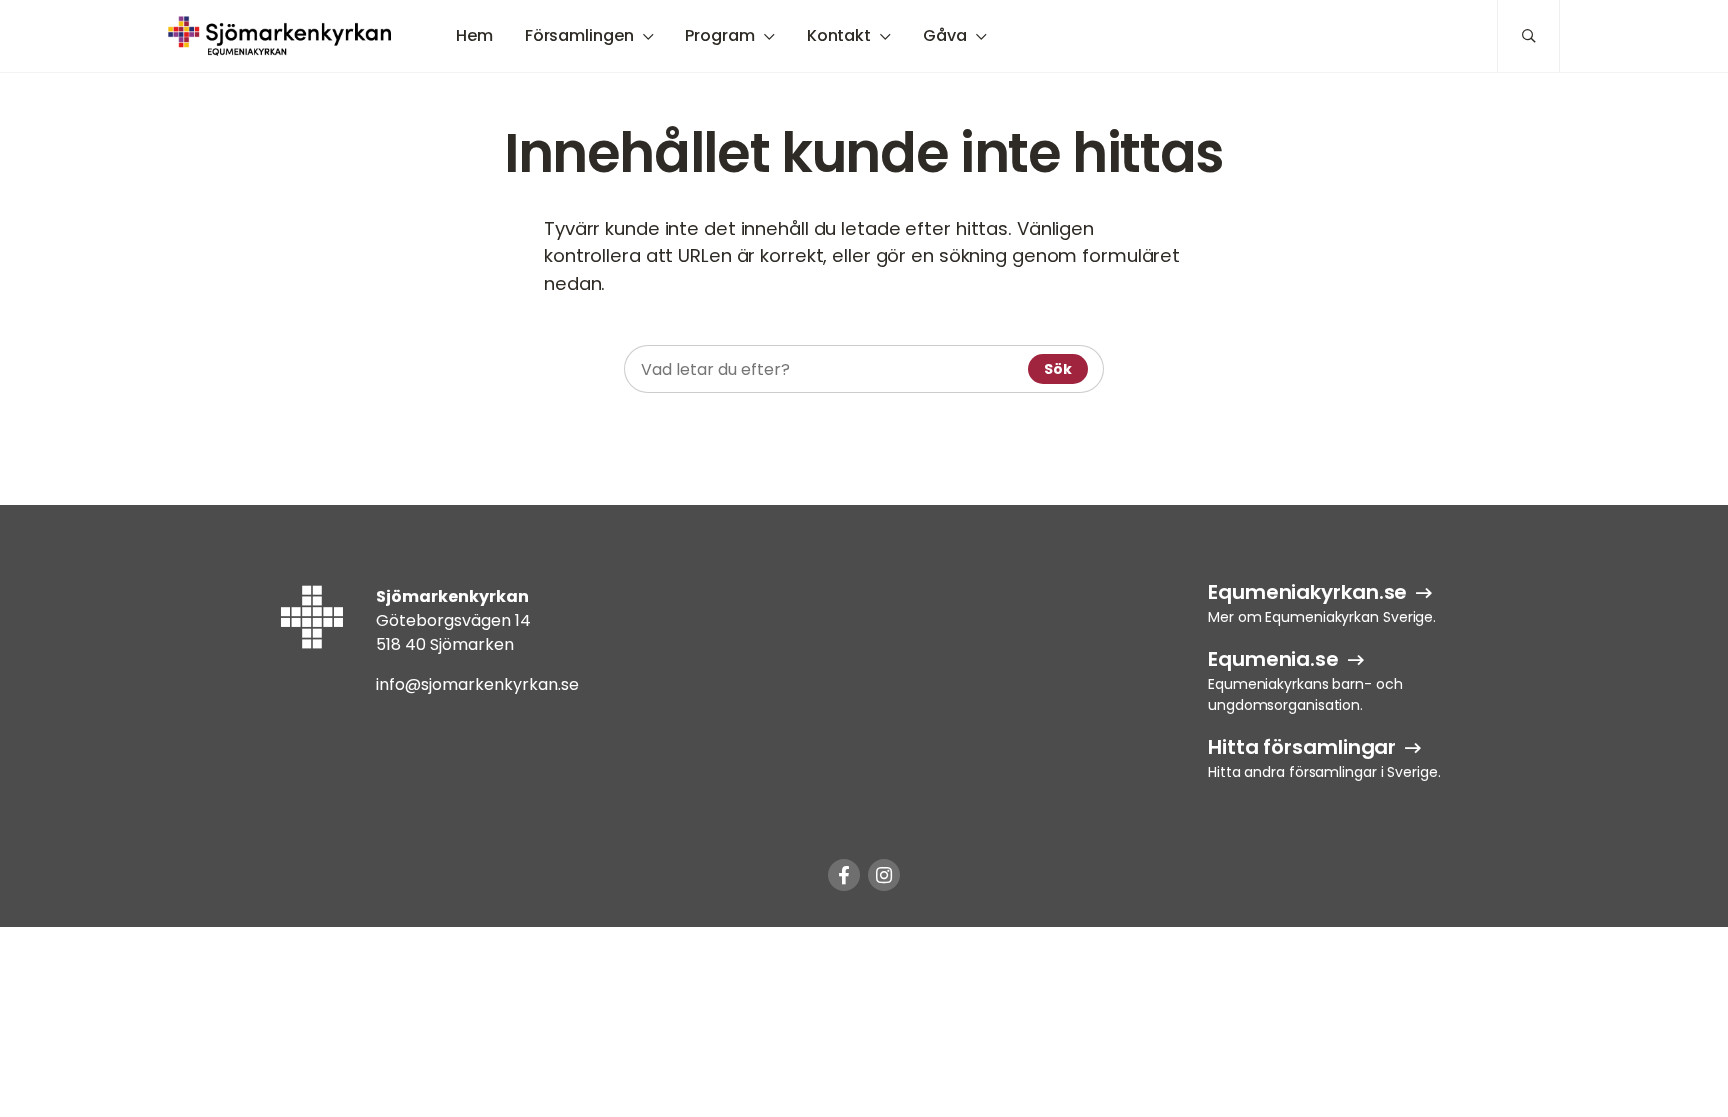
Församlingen (579, 35)
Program (719, 35)
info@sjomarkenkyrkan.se (477, 684)
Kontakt (839, 35)
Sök (1058, 369)
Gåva (945, 35)
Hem (474, 35)
